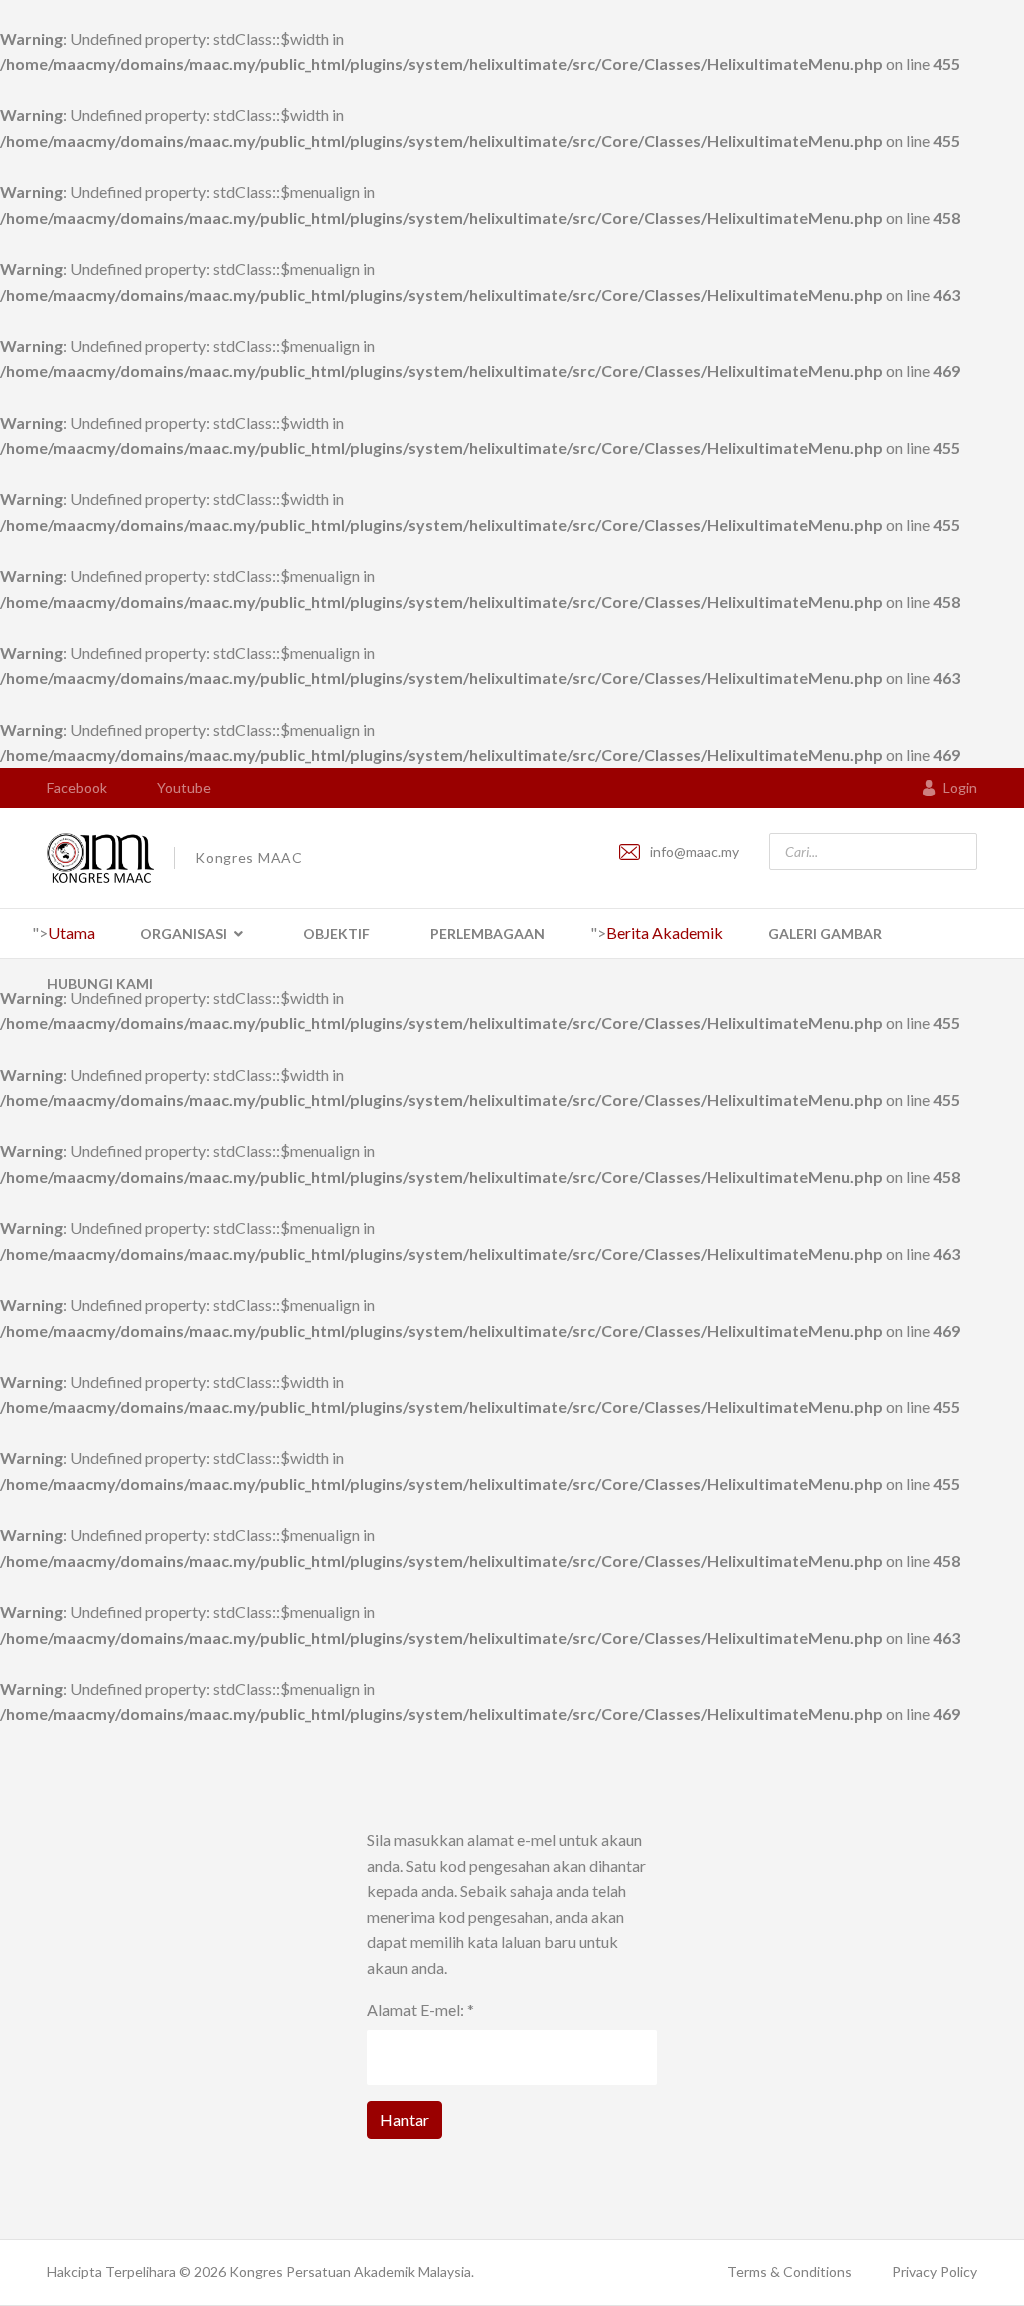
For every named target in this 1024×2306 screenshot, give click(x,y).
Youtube (184, 787)
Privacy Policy (934, 2271)
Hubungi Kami (100, 983)
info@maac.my (694, 851)
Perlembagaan (487, 933)
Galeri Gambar (825, 933)
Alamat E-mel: (420, 2009)
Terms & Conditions (789, 2271)
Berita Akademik (664, 932)
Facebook (77, 787)
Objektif (336, 933)
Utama (71, 932)
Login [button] (960, 787)
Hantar (404, 2119)
